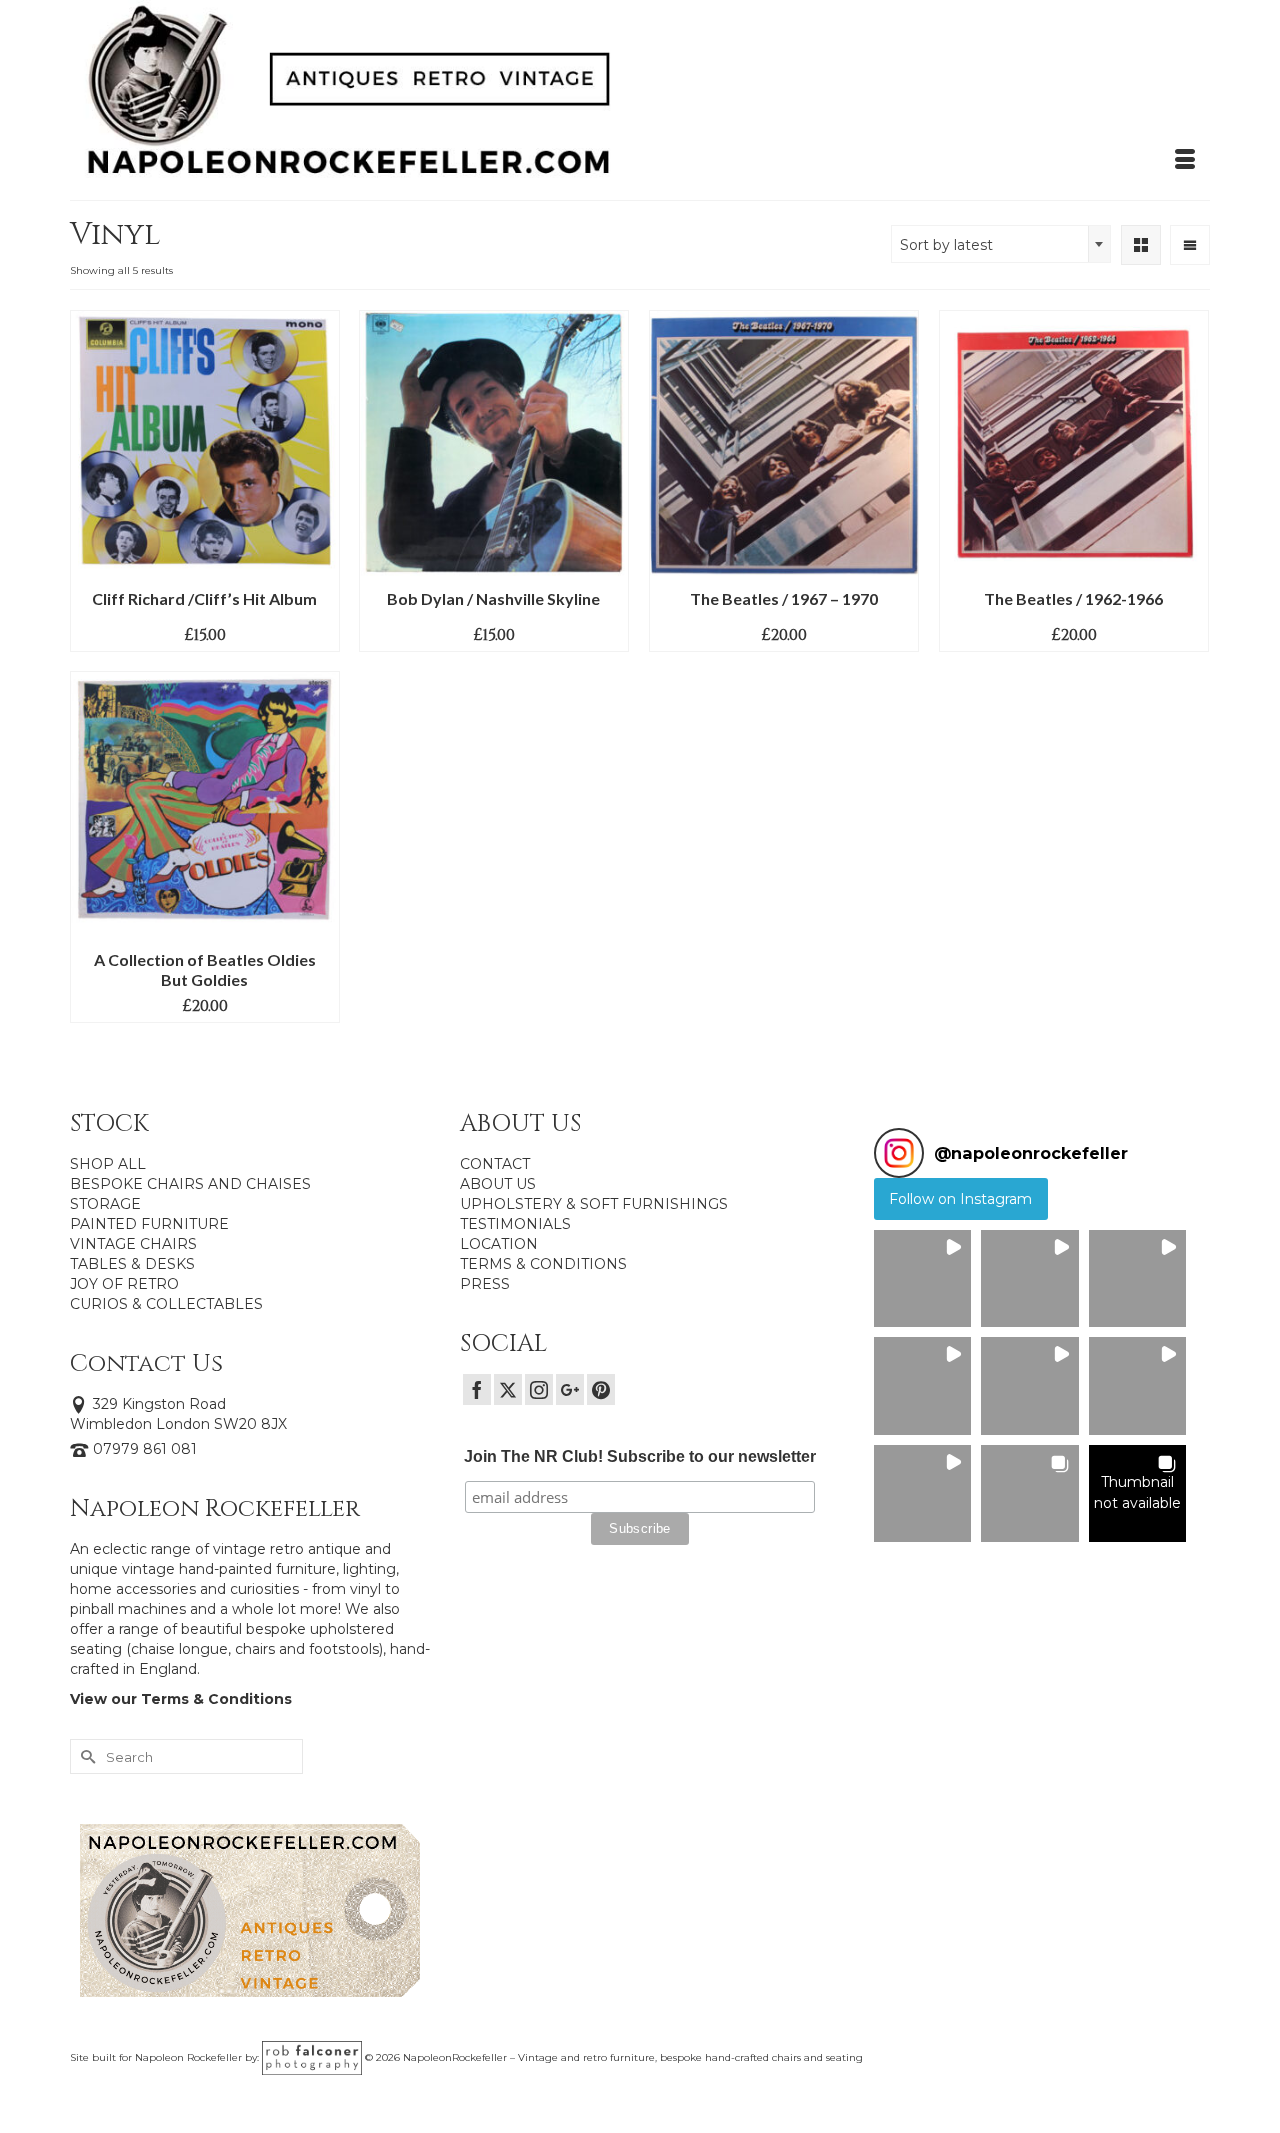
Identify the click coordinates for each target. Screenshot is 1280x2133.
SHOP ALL (108, 1164)
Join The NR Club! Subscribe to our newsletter (640, 1456)
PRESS (485, 1284)
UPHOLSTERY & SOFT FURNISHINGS (594, 1204)
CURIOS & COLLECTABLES (166, 1304)
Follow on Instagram (960, 1199)
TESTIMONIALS (515, 1224)
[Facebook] (477, 1389)
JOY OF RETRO (124, 1284)
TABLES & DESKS (132, 1264)
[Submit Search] (85, 1756)
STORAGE (105, 1204)
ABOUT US (498, 1184)
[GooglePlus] (570, 1389)
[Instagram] (539, 1389)
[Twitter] (508, 1389)
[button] (922, 1278)
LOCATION (499, 1244)
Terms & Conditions (216, 1699)
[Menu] (1185, 160)
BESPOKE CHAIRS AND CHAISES (190, 1184)
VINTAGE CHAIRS (133, 1244)
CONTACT (495, 1164)
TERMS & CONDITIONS (543, 1264)
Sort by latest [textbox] (946, 245)
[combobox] (1001, 244)
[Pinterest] (601, 1389)
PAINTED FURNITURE (149, 1224)
